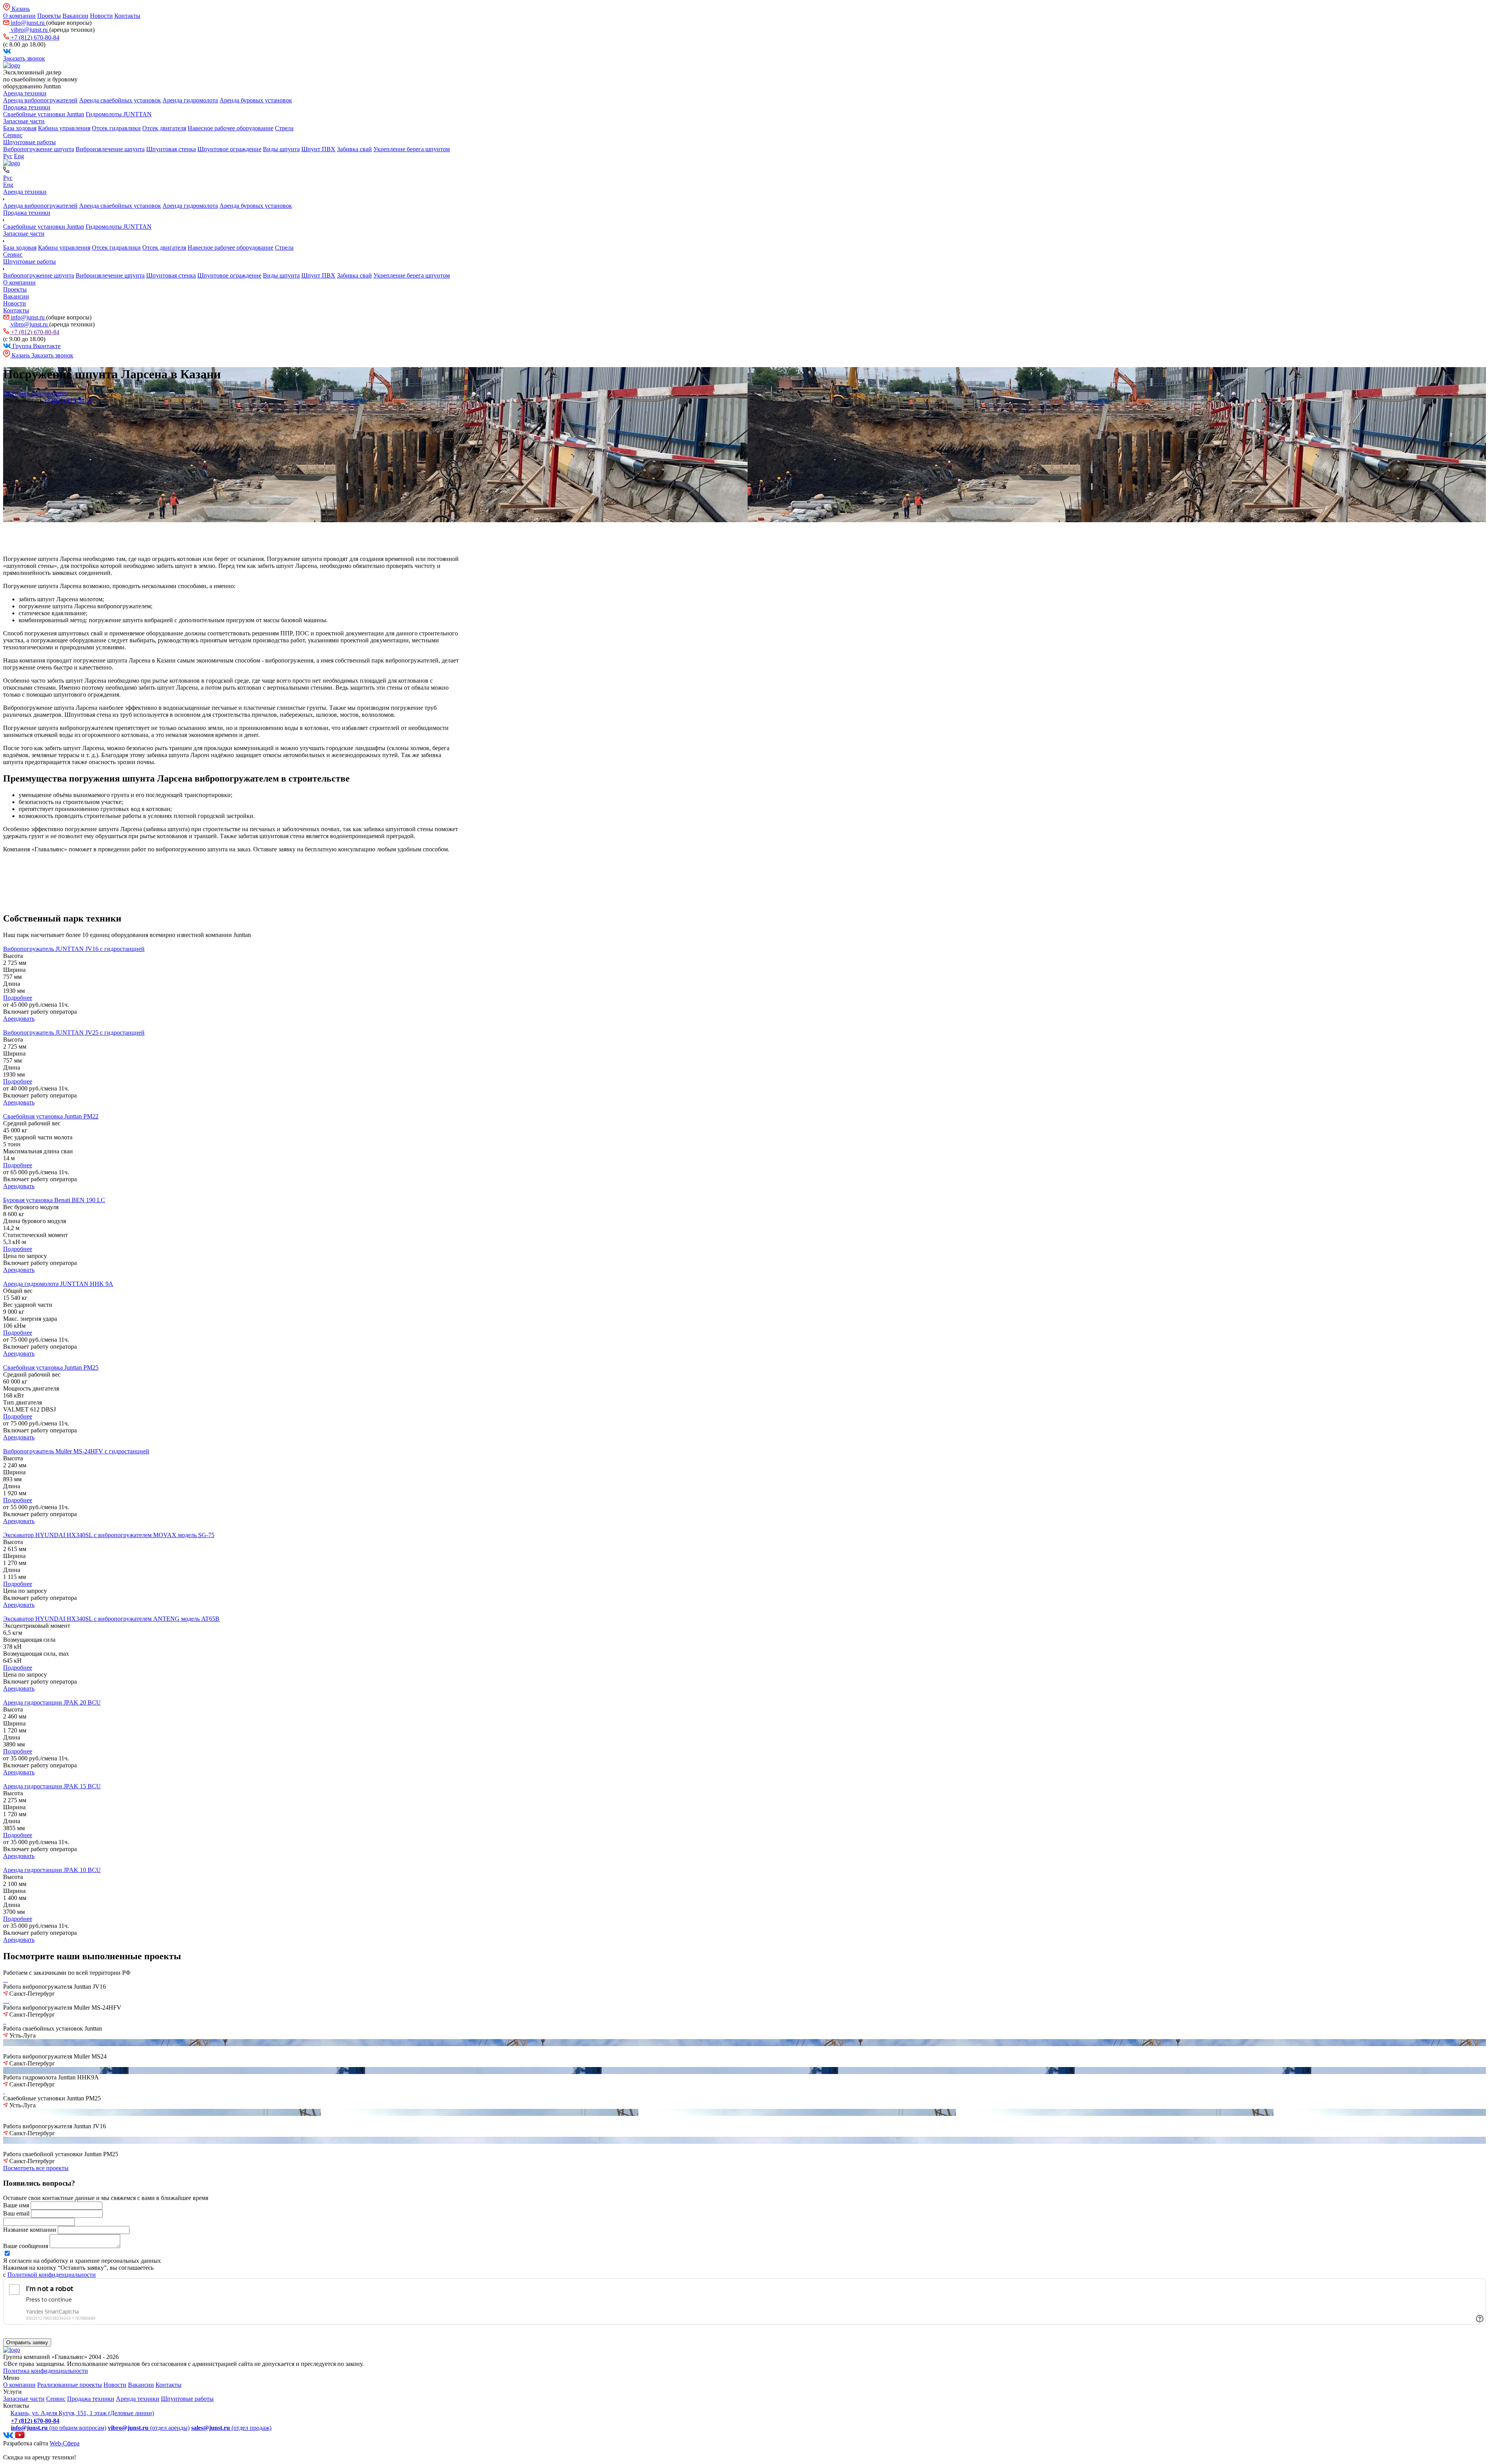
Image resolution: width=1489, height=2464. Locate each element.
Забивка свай (354, 149)
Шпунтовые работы (29, 142)
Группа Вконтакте (36, 346)
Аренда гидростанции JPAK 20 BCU (52, 1702)
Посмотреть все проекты (36, 2168)
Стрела (284, 128)
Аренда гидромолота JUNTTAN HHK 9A (58, 1284)
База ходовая (20, 128)
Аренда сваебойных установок (120, 100)
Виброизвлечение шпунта (110, 149)
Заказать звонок (24, 58)
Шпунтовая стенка (171, 149)
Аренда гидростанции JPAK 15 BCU (52, 1786)
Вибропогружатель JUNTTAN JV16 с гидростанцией (74, 949)
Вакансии (75, 16)
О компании (19, 16)
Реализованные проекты (70, 2385)
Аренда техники (25, 93)
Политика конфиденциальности (46, 2371)
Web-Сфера (65, 2443)
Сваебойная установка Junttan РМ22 (51, 1116)
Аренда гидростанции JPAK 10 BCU (52, 1870)
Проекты (49, 16)
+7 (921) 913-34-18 (68, 400)
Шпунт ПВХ (318, 149)
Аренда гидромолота (190, 100)
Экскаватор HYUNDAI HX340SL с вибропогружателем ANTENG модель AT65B (111, 1619)
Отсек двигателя (164, 128)
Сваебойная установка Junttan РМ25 (51, 1367)
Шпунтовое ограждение (229, 149)
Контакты (127, 16)
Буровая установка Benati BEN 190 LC (54, 1200)
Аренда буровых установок (256, 100)
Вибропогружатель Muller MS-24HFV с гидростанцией (76, 1451)
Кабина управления (64, 128)
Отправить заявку (27, 2342)
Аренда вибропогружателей (40, 100)
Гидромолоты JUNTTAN (119, 114)
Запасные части (24, 121)
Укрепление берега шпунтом (412, 149)
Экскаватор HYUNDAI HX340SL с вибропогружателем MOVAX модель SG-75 (109, 1535)
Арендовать (19, 1019)
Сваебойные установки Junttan (44, 114)
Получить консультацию (35, 393)
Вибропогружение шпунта (39, 149)
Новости (101, 16)
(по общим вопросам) (59, 2428)
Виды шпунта (281, 149)
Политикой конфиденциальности (52, 2275)
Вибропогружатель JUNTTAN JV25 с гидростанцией (74, 1033)
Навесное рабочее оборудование (231, 128)
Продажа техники (27, 107)
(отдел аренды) (149, 2428)
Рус (8, 156)
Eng (19, 156)
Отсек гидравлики (116, 128)
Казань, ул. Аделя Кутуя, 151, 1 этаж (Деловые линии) (82, 2413)
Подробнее (18, 998)
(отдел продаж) (231, 2428)
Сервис (13, 135)
